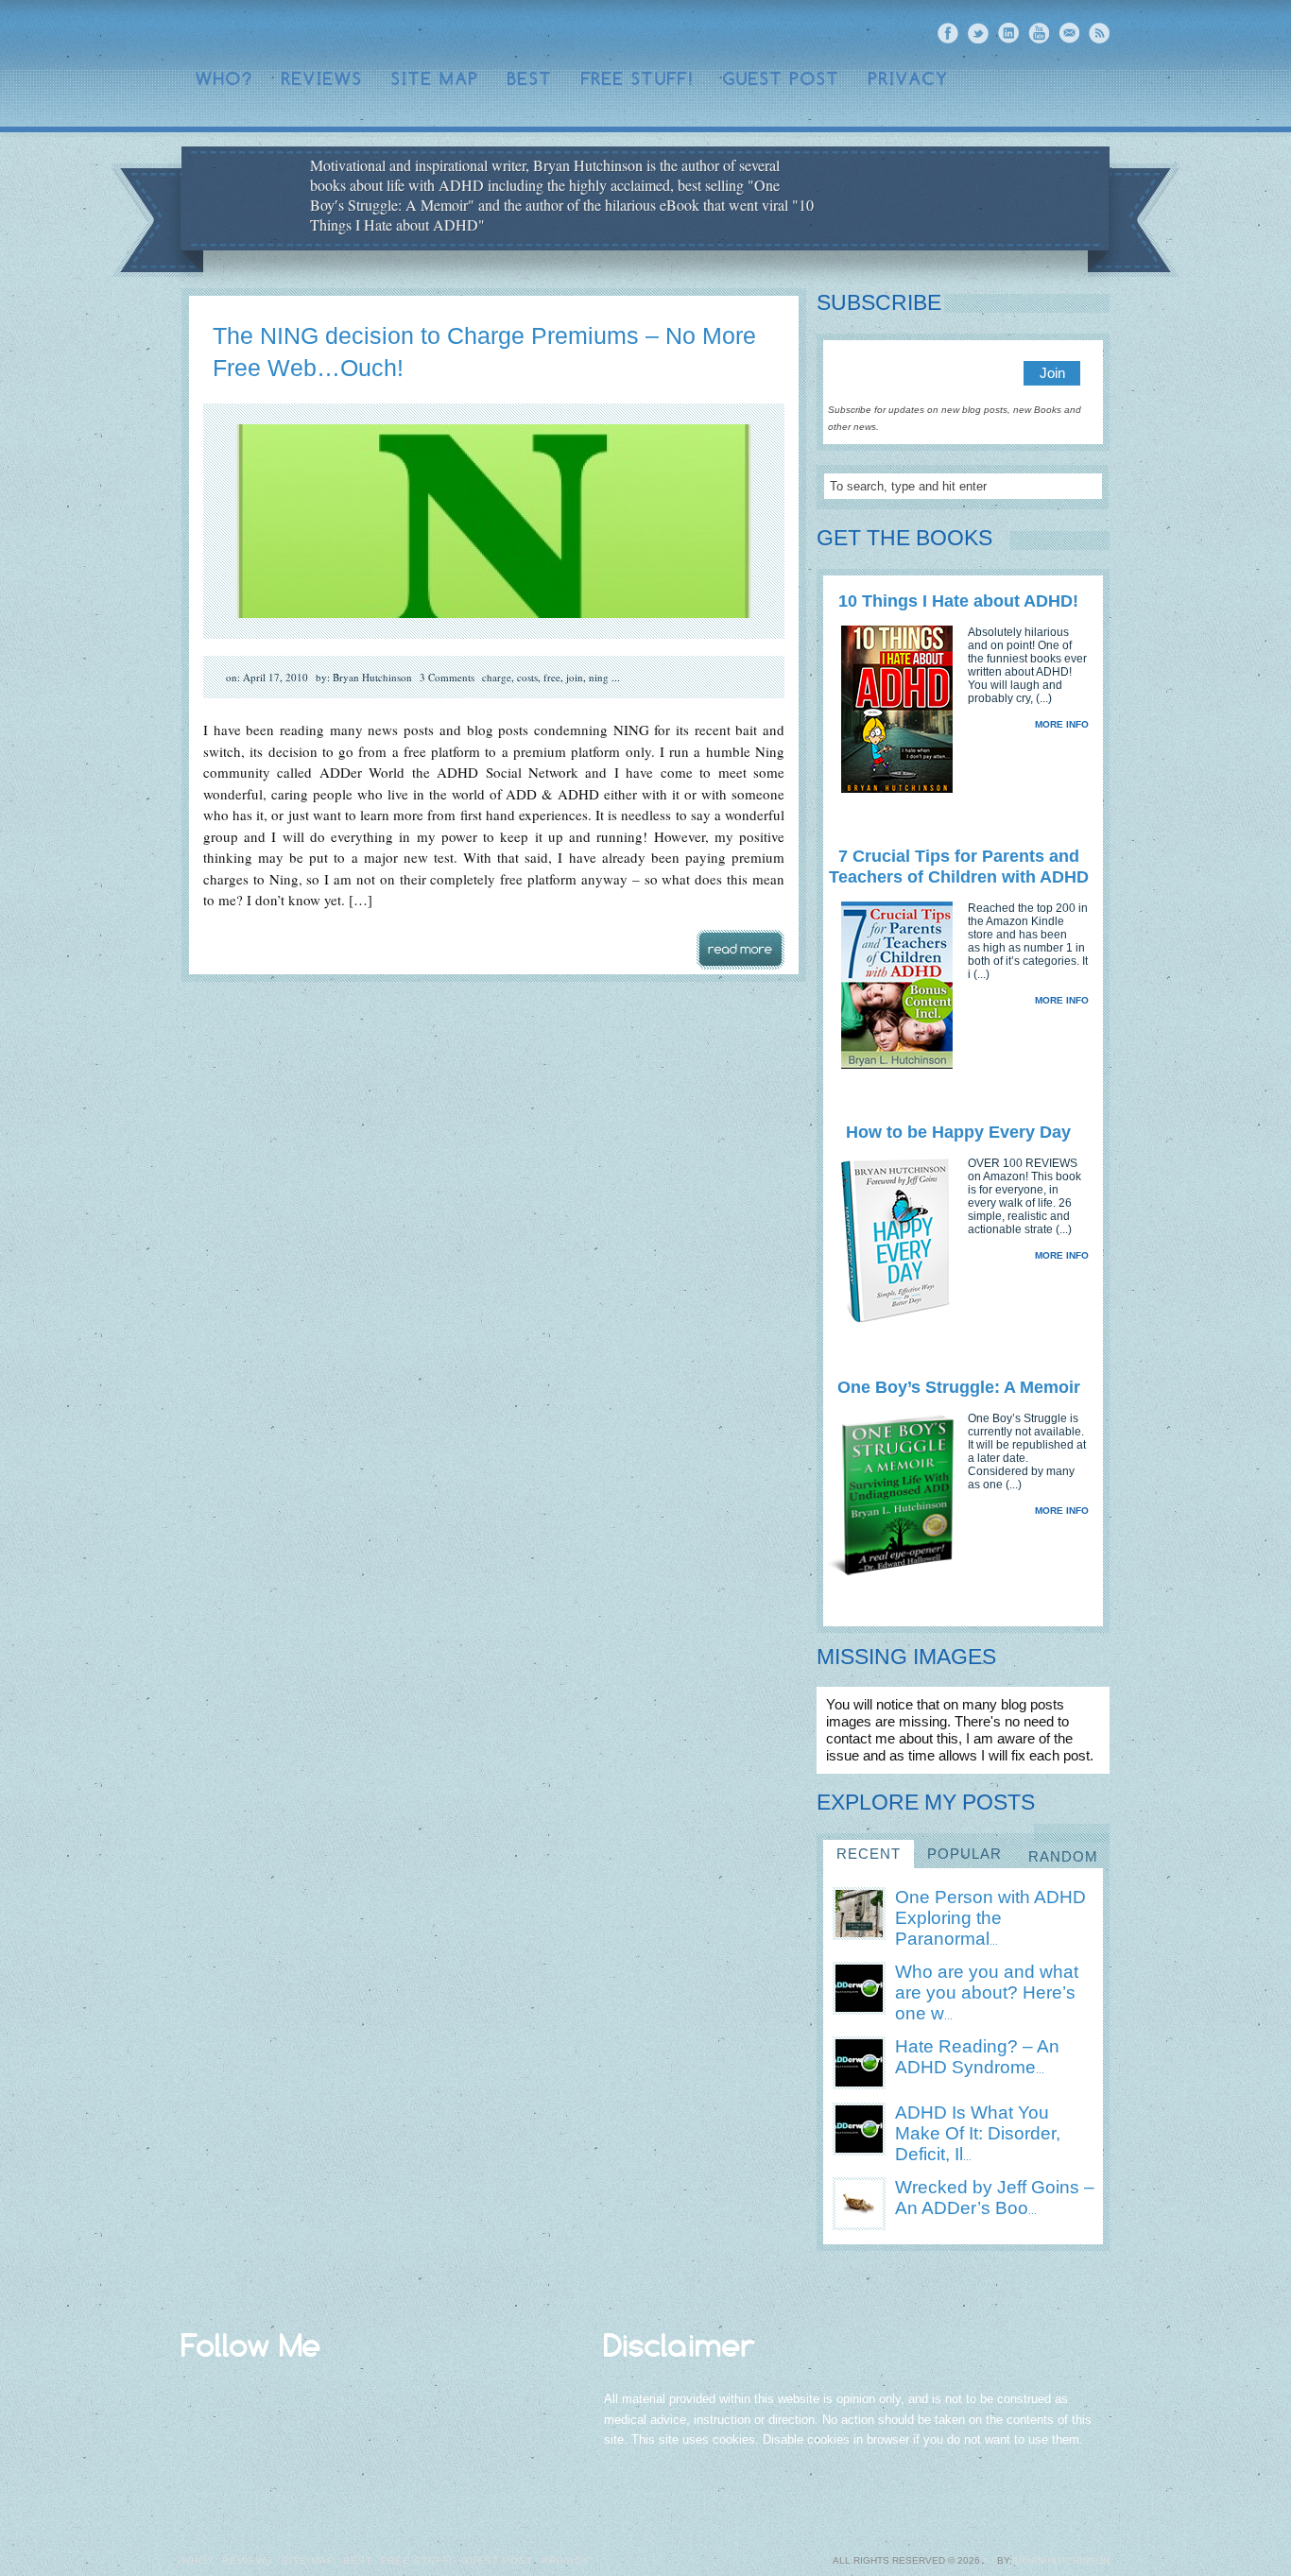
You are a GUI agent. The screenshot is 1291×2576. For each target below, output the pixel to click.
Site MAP (435, 79)
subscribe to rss (1099, 33)
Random (1063, 1856)
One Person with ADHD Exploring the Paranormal (990, 1918)
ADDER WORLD (325, 34)
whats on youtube (1039, 33)
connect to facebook (948, 33)
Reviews (322, 79)
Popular (964, 1854)
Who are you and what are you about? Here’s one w (987, 1992)
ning (599, 677)
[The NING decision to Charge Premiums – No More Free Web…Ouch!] (494, 635)
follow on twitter (978, 33)
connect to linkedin (1008, 33)
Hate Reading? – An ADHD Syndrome (977, 2057)
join (575, 677)
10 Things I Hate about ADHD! (958, 601)
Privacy (909, 79)
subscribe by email (1069, 33)
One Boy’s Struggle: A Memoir (959, 1387)
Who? (224, 79)
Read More (740, 950)
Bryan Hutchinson (1061, 2560)
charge (497, 677)
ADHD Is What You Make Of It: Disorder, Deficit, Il (978, 2133)
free (552, 677)
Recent (869, 1854)
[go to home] (968, 200)
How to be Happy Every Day (958, 1132)
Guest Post (782, 79)
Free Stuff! (638, 79)
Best (530, 79)
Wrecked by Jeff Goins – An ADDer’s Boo (995, 2198)
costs (527, 677)
